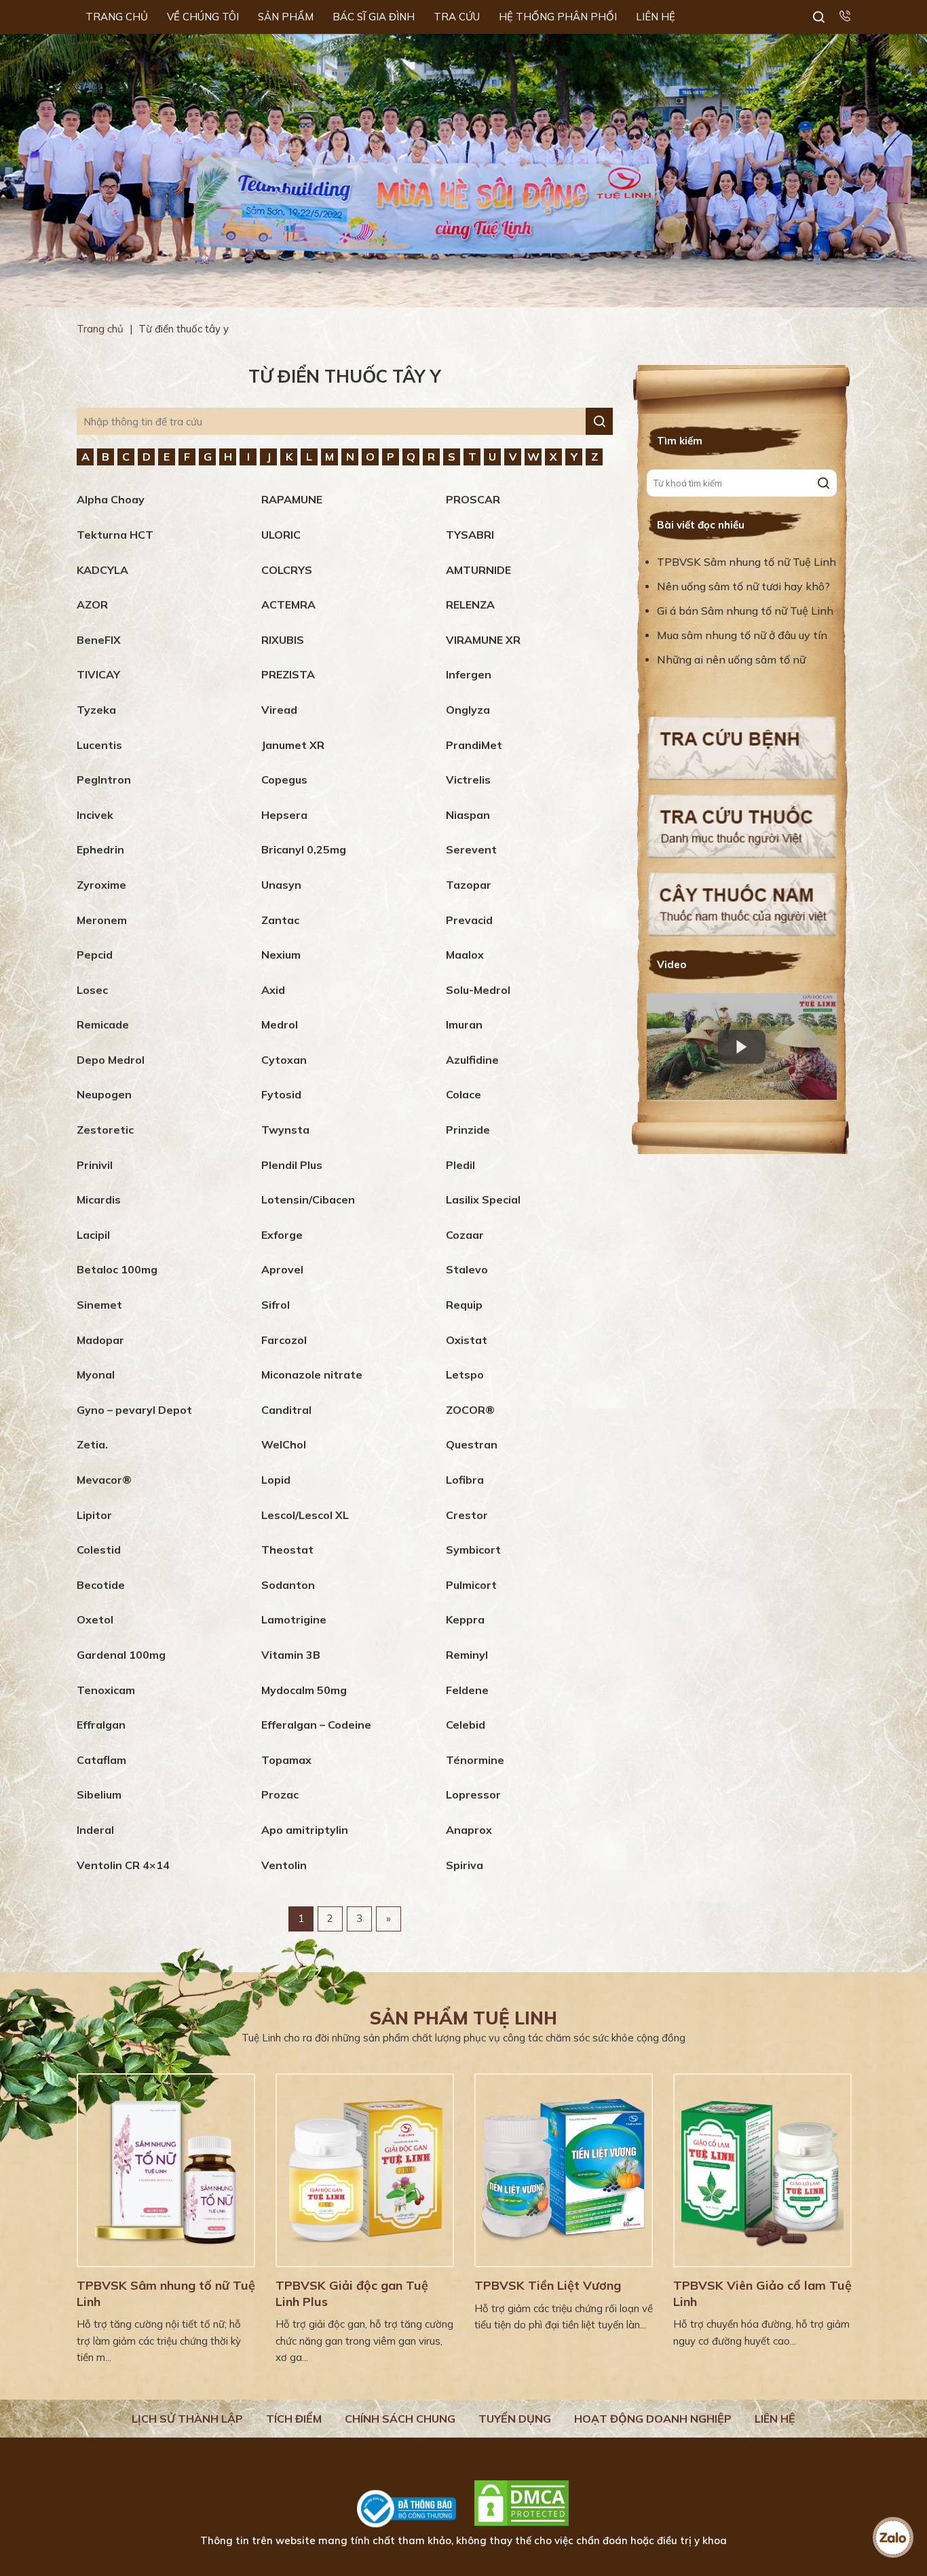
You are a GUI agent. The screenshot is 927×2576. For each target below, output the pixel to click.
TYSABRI (470, 535)
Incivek (95, 815)
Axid (273, 990)
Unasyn (281, 885)
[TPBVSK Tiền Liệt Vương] (564, 2170)
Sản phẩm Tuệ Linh (463, 2018)
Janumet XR (293, 745)
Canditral (286, 1410)
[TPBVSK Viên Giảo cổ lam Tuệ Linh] (762, 2170)
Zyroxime (101, 885)
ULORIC (281, 535)
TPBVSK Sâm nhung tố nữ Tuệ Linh (746, 562)
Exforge (282, 1235)
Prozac (280, 1794)
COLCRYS (287, 570)
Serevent (471, 849)
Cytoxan (284, 1060)
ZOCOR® (470, 1410)
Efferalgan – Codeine (316, 1725)
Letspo (465, 1374)
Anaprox (469, 1830)
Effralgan (101, 1725)
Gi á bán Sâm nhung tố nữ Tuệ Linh (745, 611)
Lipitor (94, 1515)
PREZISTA (288, 674)
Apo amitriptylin (305, 1830)
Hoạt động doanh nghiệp (653, 2419)
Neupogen (104, 1094)
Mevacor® (104, 1480)
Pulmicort (471, 1585)
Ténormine (475, 1760)
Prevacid (469, 920)
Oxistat (467, 1340)
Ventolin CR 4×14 (123, 1865)
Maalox (465, 955)
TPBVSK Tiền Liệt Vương (548, 2285)
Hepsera (284, 815)
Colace (463, 1094)
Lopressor (473, 1794)
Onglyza (468, 710)
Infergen (469, 674)
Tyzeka (96, 710)
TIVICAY (98, 674)
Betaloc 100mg (117, 1269)
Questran (472, 1444)
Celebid (466, 1725)
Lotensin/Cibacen (308, 1199)
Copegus (284, 780)
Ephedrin (100, 849)
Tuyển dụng (515, 2419)
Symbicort (473, 1550)
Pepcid (95, 955)
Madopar (100, 1340)
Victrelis (468, 780)
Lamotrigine (294, 1619)
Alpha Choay (111, 499)
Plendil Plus (292, 1165)
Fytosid (281, 1094)
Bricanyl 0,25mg (304, 849)
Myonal (96, 1374)
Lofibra (465, 1480)
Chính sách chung (400, 2419)
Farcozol (284, 1340)
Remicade (103, 1024)
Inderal (95, 1830)
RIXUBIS (283, 640)
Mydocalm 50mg (304, 1690)
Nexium (281, 955)
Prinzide (468, 1130)
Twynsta (285, 1130)
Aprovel (282, 1269)
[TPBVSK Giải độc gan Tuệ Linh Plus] (365, 2170)
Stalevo (467, 1269)
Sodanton (288, 1585)
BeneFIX (99, 640)
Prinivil (95, 1165)
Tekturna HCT (115, 535)
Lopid (276, 1480)
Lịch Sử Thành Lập (187, 2419)
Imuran (464, 1024)
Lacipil (93, 1235)
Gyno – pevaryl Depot (134, 1410)
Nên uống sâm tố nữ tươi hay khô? (743, 586)
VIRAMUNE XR (483, 640)
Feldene (467, 1690)
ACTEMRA (288, 604)
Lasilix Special (483, 1199)
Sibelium (99, 1794)
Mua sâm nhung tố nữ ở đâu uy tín (742, 635)
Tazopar (469, 885)
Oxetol (95, 1619)
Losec (92, 990)
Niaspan (468, 815)
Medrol (280, 1024)
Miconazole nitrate (312, 1374)
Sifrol (276, 1305)
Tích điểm (294, 2419)
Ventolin (284, 1865)
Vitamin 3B (291, 1655)
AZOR (92, 604)
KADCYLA (102, 570)
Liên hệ (775, 2419)
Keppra (465, 1619)
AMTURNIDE (478, 570)
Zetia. (92, 1444)
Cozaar (465, 1235)
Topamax (286, 1760)
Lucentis (99, 745)
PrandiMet (474, 745)
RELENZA (470, 604)
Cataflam (101, 1760)
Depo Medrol (111, 1060)
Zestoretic (105, 1130)
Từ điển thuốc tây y (345, 376)
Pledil (460, 1165)
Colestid (99, 1550)
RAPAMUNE (292, 499)
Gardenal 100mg (121, 1655)
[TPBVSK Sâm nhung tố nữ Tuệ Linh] (166, 2170)
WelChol (284, 1444)
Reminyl (467, 1655)
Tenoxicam (106, 1690)
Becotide (101, 1585)
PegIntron (104, 780)
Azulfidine (472, 1060)
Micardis (99, 1199)
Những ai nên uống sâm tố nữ (733, 659)
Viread (279, 710)
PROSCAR (473, 499)
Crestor (467, 1515)
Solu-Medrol (478, 990)
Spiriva (465, 1865)
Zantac (280, 920)
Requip (464, 1305)
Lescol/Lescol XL (305, 1515)
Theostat (287, 1550)
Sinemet (99, 1305)
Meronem (102, 920)
